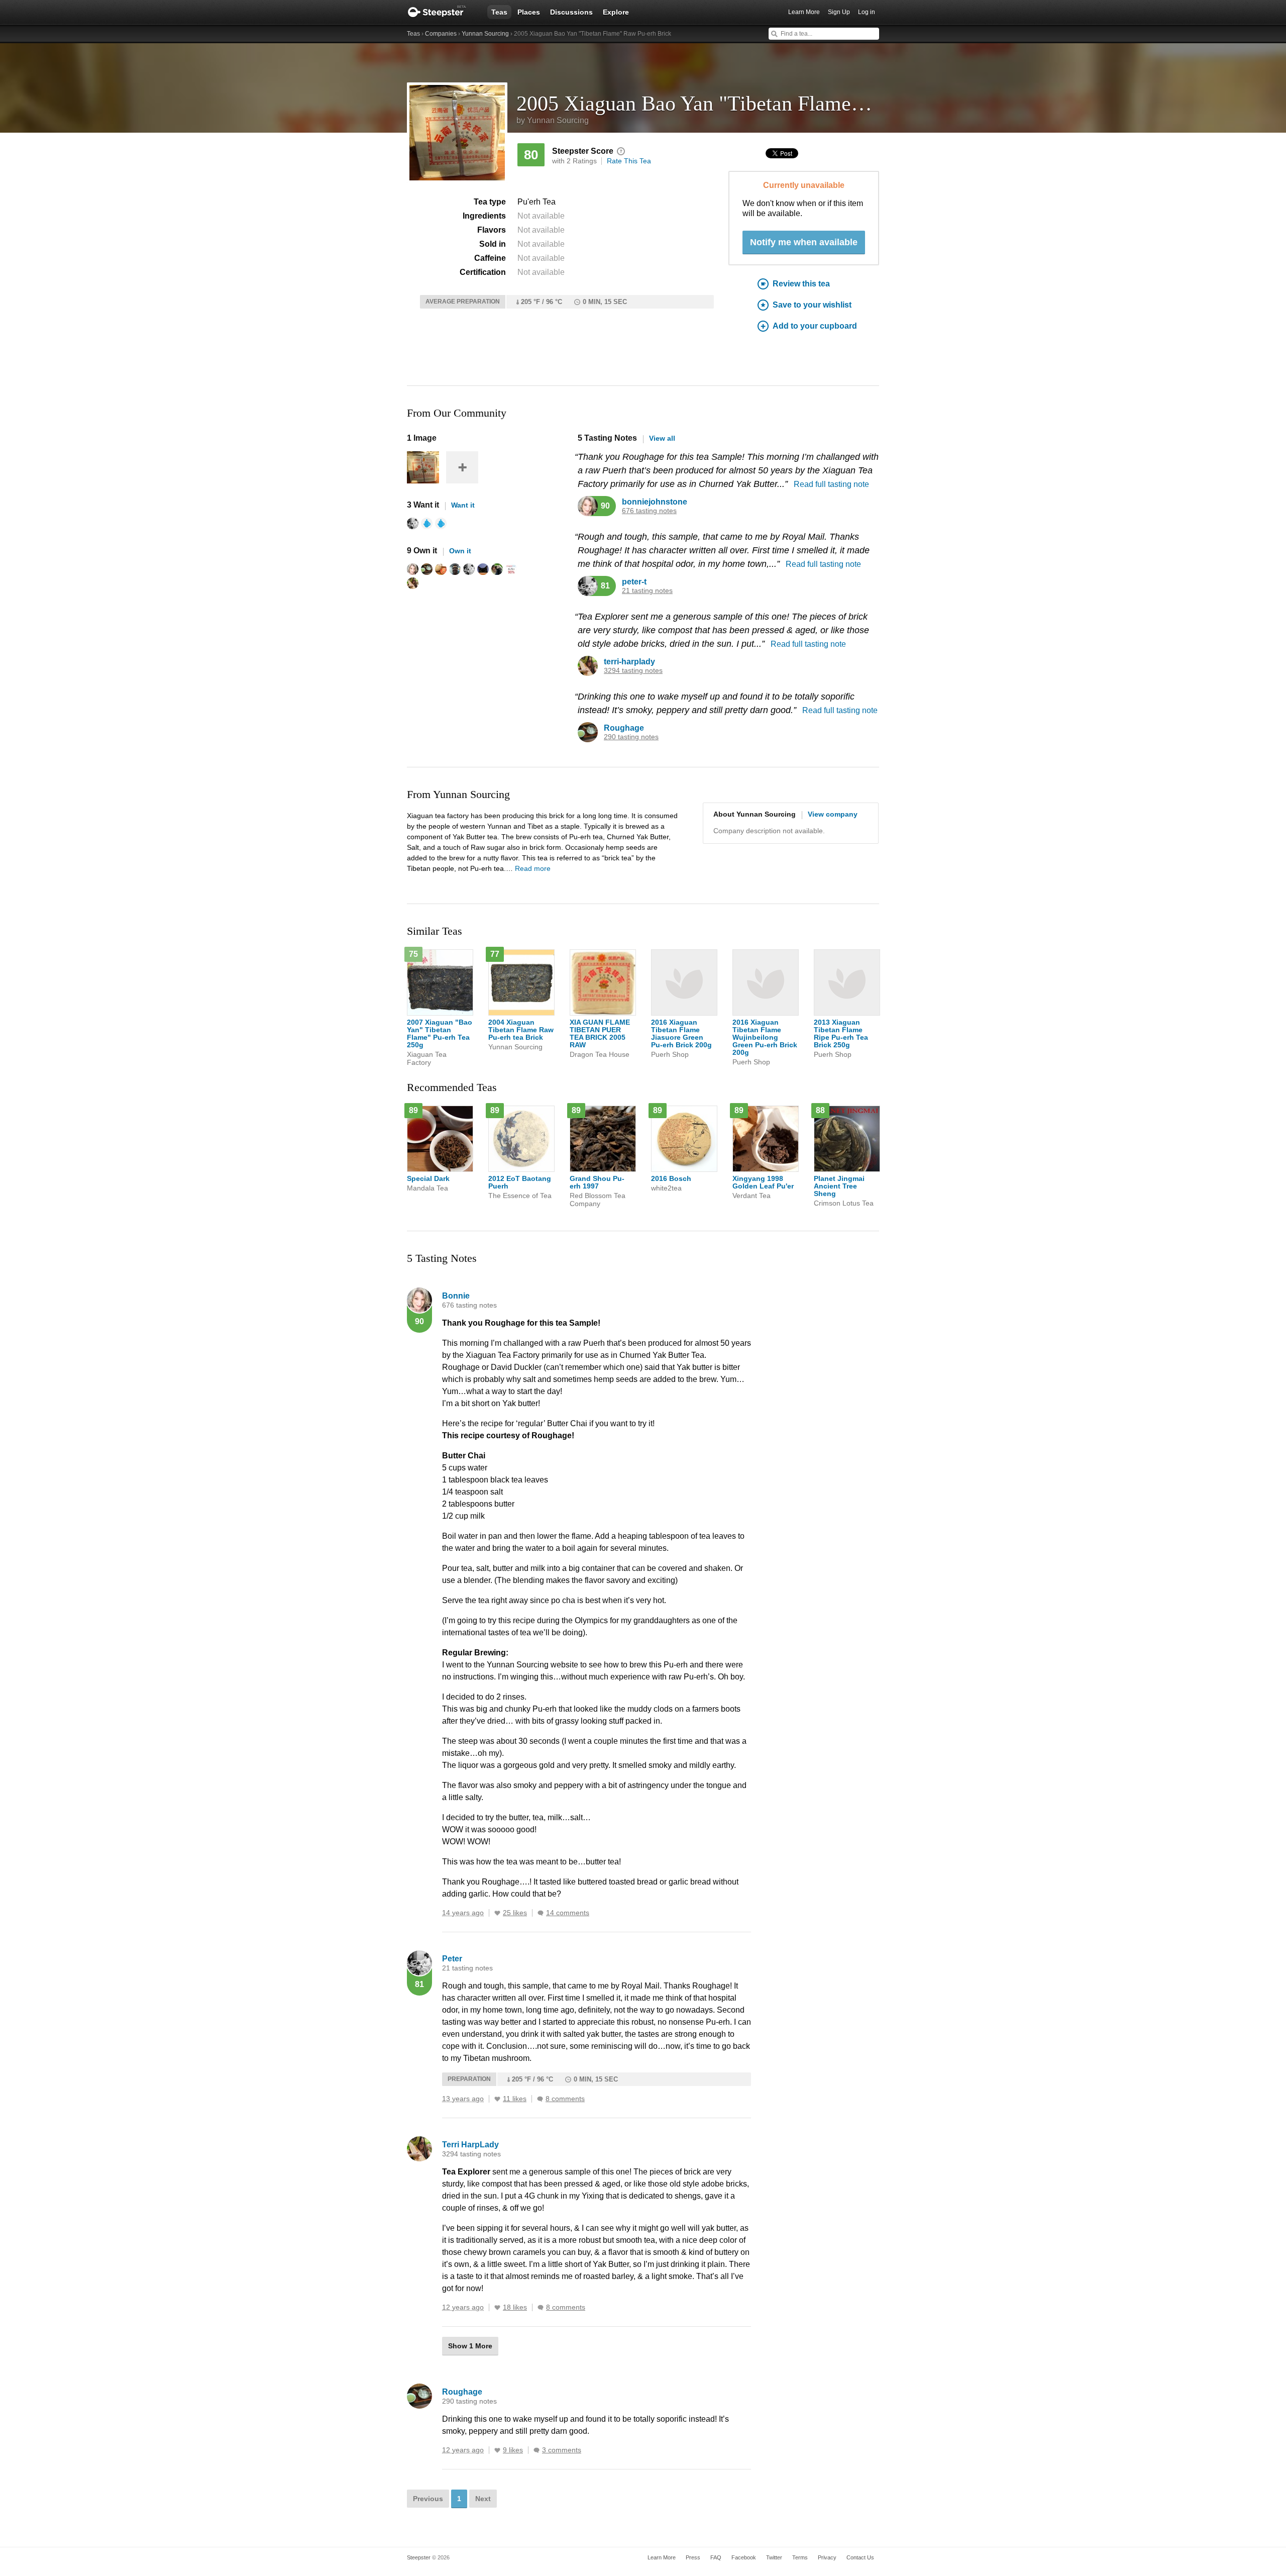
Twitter (774, 2557)
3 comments (562, 2450)
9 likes (513, 2450)
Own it (460, 551)
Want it (463, 505)
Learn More (804, 12)
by (553, 120)
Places (529, 12)
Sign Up (839, 12)
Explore (616, 12)
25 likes (515, 1913)
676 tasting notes (649, 511)
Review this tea (801, 284)
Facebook (744, 2557)
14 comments (568, 1913)
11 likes (515, 2099)
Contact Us (860, 2557)
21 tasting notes (647, 591)
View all (662, 438)
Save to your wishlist (812, 305)
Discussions (571, 12)
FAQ (716, 2557)
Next (483, 2499)
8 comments (565, 2099)
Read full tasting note (831, 484)
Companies (441, 34)
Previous (428, 2499)
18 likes (515, 2307)
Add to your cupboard (815, 326)
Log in (867, 12)
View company (833, 814)
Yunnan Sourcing (485, 34)
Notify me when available (804, 242)
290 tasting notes (631, 737)
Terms (800, 2557)
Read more (533, 868)
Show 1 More (470, 2346)
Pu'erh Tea (537, 202)
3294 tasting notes (633, 671)
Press (693, 2557)
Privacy (827, 2557)
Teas (499, 12)
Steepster (442, 12)
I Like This (497, 1913)
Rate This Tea (629, 161)
